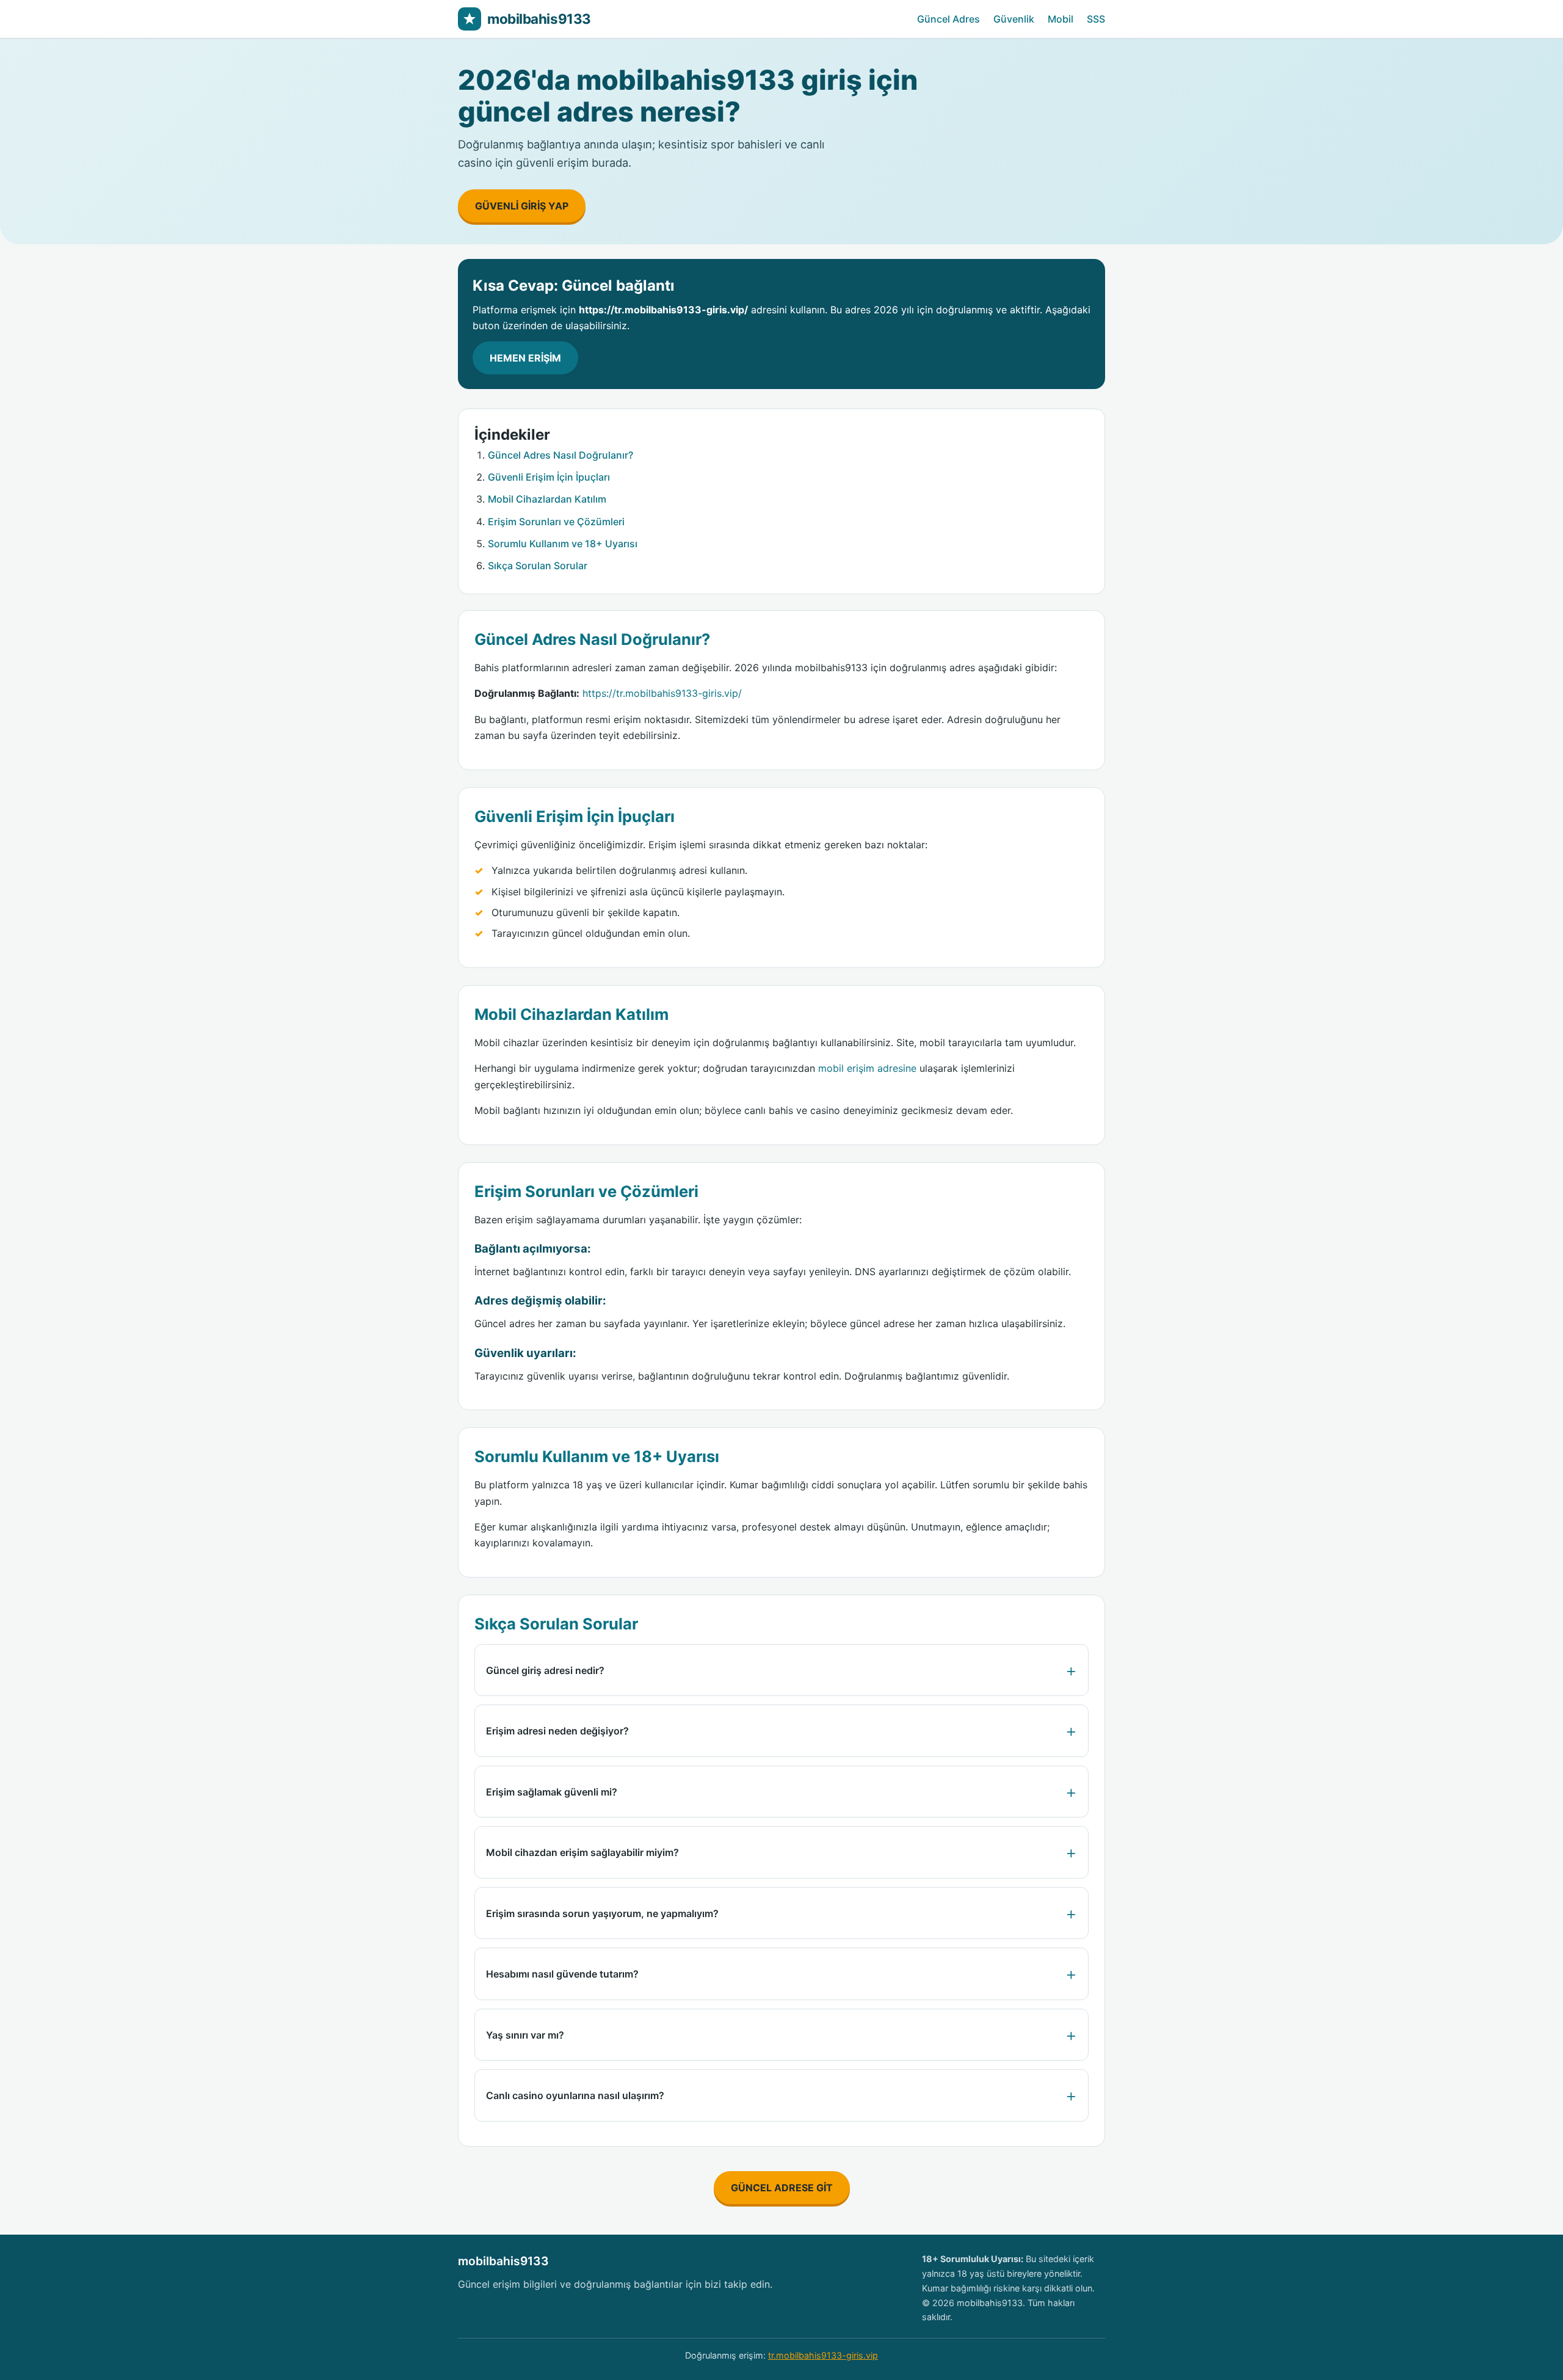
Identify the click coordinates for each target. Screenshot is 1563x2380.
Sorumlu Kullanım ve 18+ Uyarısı (563, 544)
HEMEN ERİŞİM (525, 358)
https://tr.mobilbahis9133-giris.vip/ (662, 693)
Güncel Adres (948, 19)
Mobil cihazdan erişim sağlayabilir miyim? (582, 1852)
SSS (1096, 19)
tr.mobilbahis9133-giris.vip (823, 2355)
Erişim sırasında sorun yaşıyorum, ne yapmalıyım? (602, 1913)
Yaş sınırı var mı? (525, 2035)
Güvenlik (1014, 19)
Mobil (1061, 19)
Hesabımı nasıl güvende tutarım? (562, 1974)
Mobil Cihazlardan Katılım (547, 499)
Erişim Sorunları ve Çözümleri (556, 522)
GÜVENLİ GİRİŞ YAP (522, 206)
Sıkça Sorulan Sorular (538, 566)
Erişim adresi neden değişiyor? (557, 1731)
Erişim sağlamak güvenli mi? (552, 1792)
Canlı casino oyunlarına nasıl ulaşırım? (575, 2095)
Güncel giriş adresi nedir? (545, 1670)
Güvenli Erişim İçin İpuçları (549, 477)
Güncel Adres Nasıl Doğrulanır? (560, 455)
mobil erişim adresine (867, 1068)
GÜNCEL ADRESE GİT (782, 2188)
